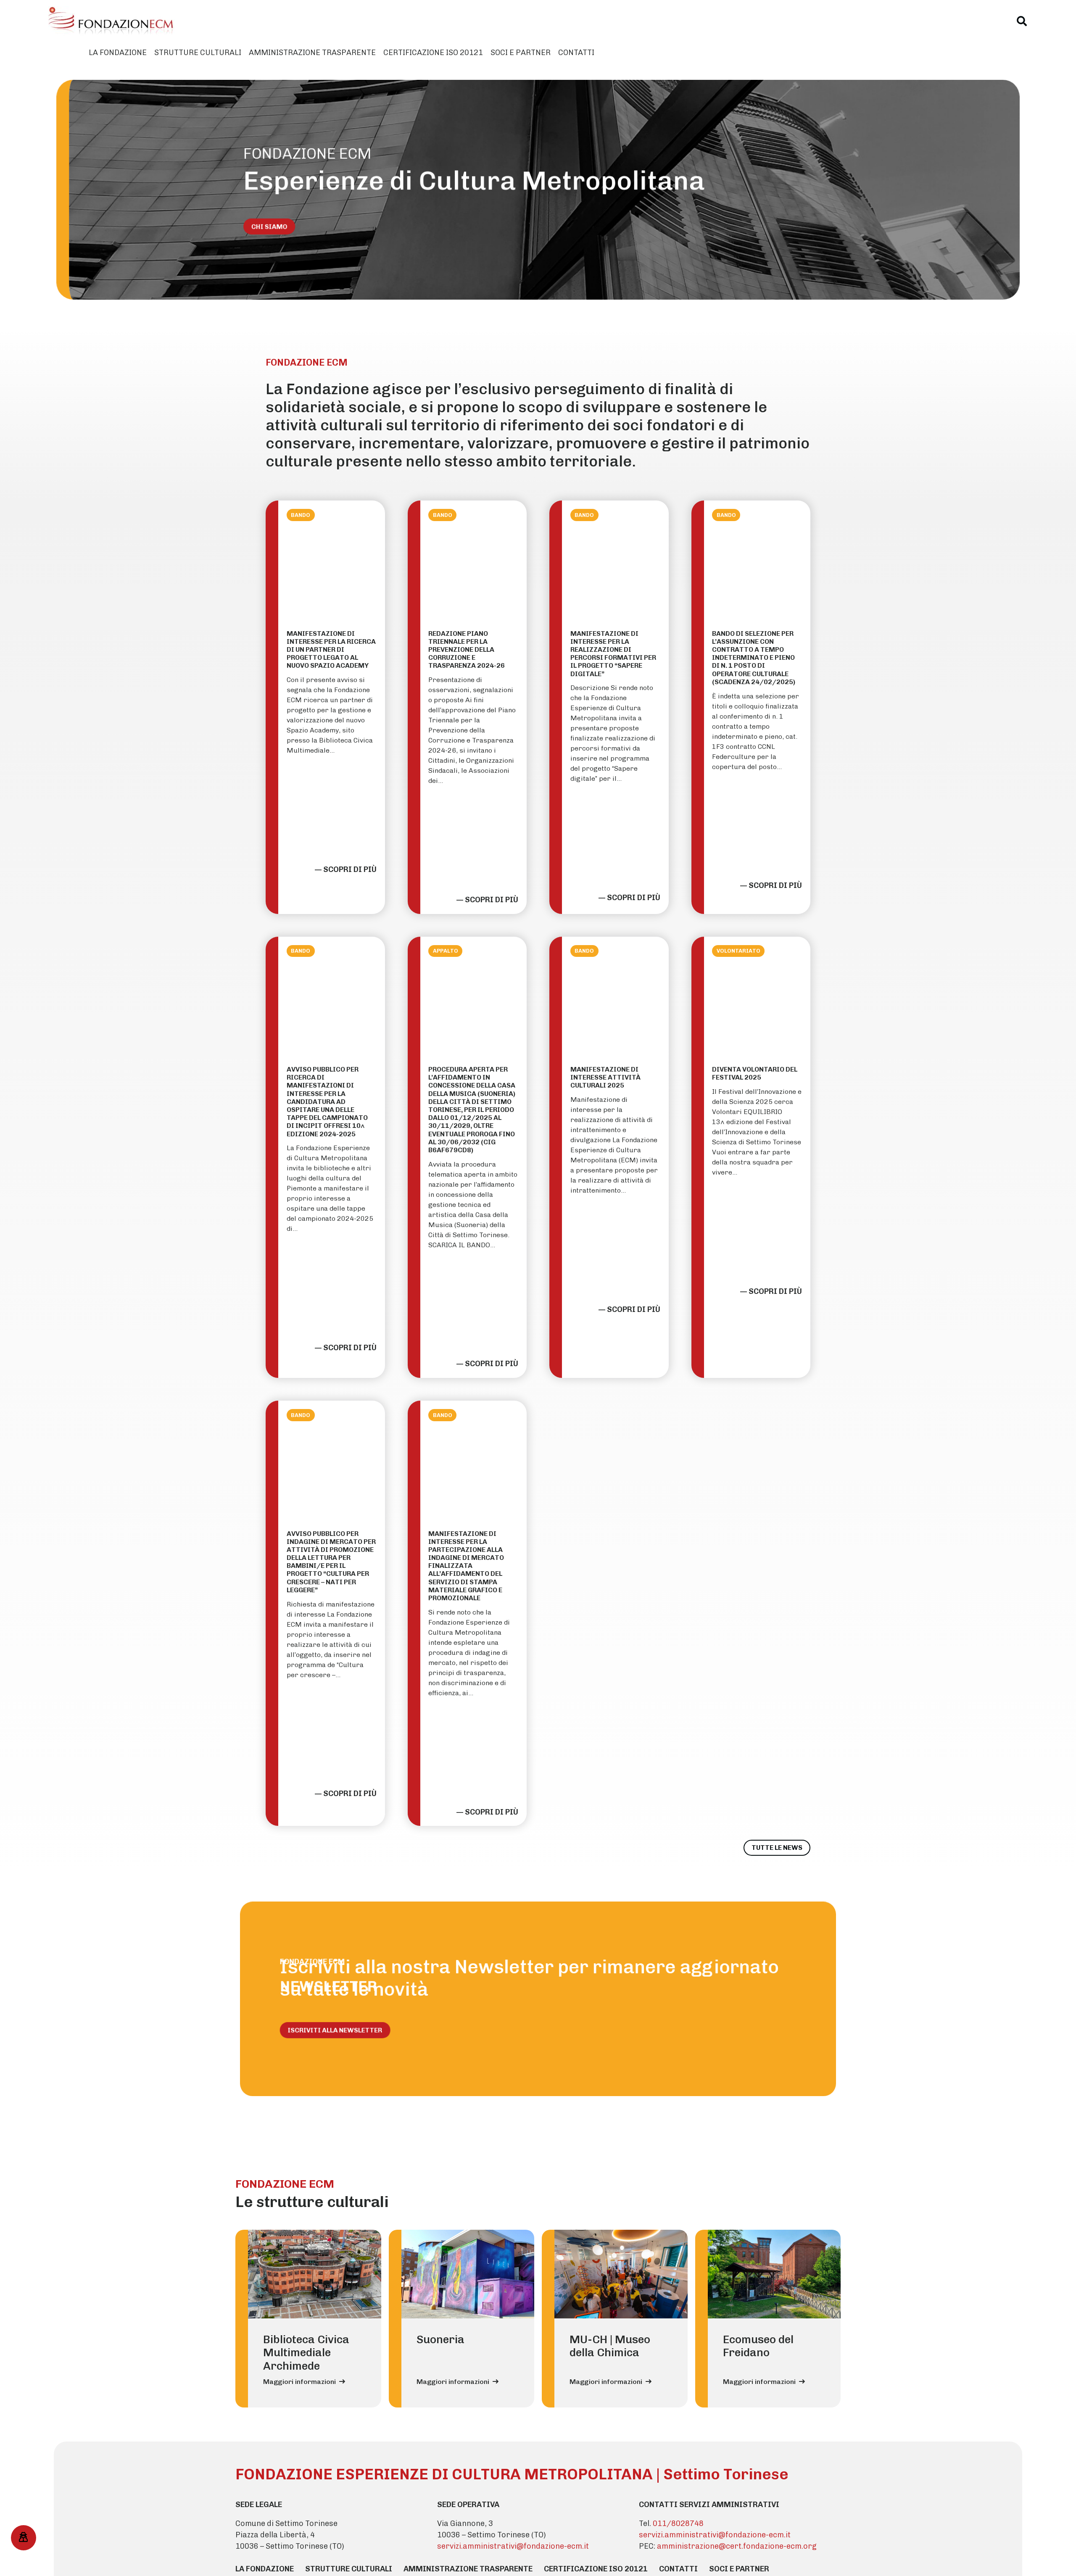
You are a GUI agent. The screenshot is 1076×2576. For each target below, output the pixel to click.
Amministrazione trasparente (468, 2569)
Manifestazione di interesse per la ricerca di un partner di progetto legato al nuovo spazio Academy (331, 650)
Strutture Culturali (349, 2569)
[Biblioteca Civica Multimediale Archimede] (315, 2274)
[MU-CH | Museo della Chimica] (621, 2274)
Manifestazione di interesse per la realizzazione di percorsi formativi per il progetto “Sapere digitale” (613, 654)
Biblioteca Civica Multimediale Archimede (306, 2353)
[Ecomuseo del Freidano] (774, 2274)
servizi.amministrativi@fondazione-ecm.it (513, 2546)
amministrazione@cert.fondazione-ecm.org (737, 2546)
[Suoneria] (468, 2274)
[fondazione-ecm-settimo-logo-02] (111, 21)
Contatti (678, 2569)
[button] (1022, 21)
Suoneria (440, 2339)
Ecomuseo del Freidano (758, 2346)
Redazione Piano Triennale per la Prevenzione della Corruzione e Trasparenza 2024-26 (467, 650)
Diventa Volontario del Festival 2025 (755, 1073)
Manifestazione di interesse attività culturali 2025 (605, 1077)
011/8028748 (678, 2523)
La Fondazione (265, 2569)
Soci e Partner (739, 2569)
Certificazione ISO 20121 (596, 2569)
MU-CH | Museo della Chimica (610, 2346)
